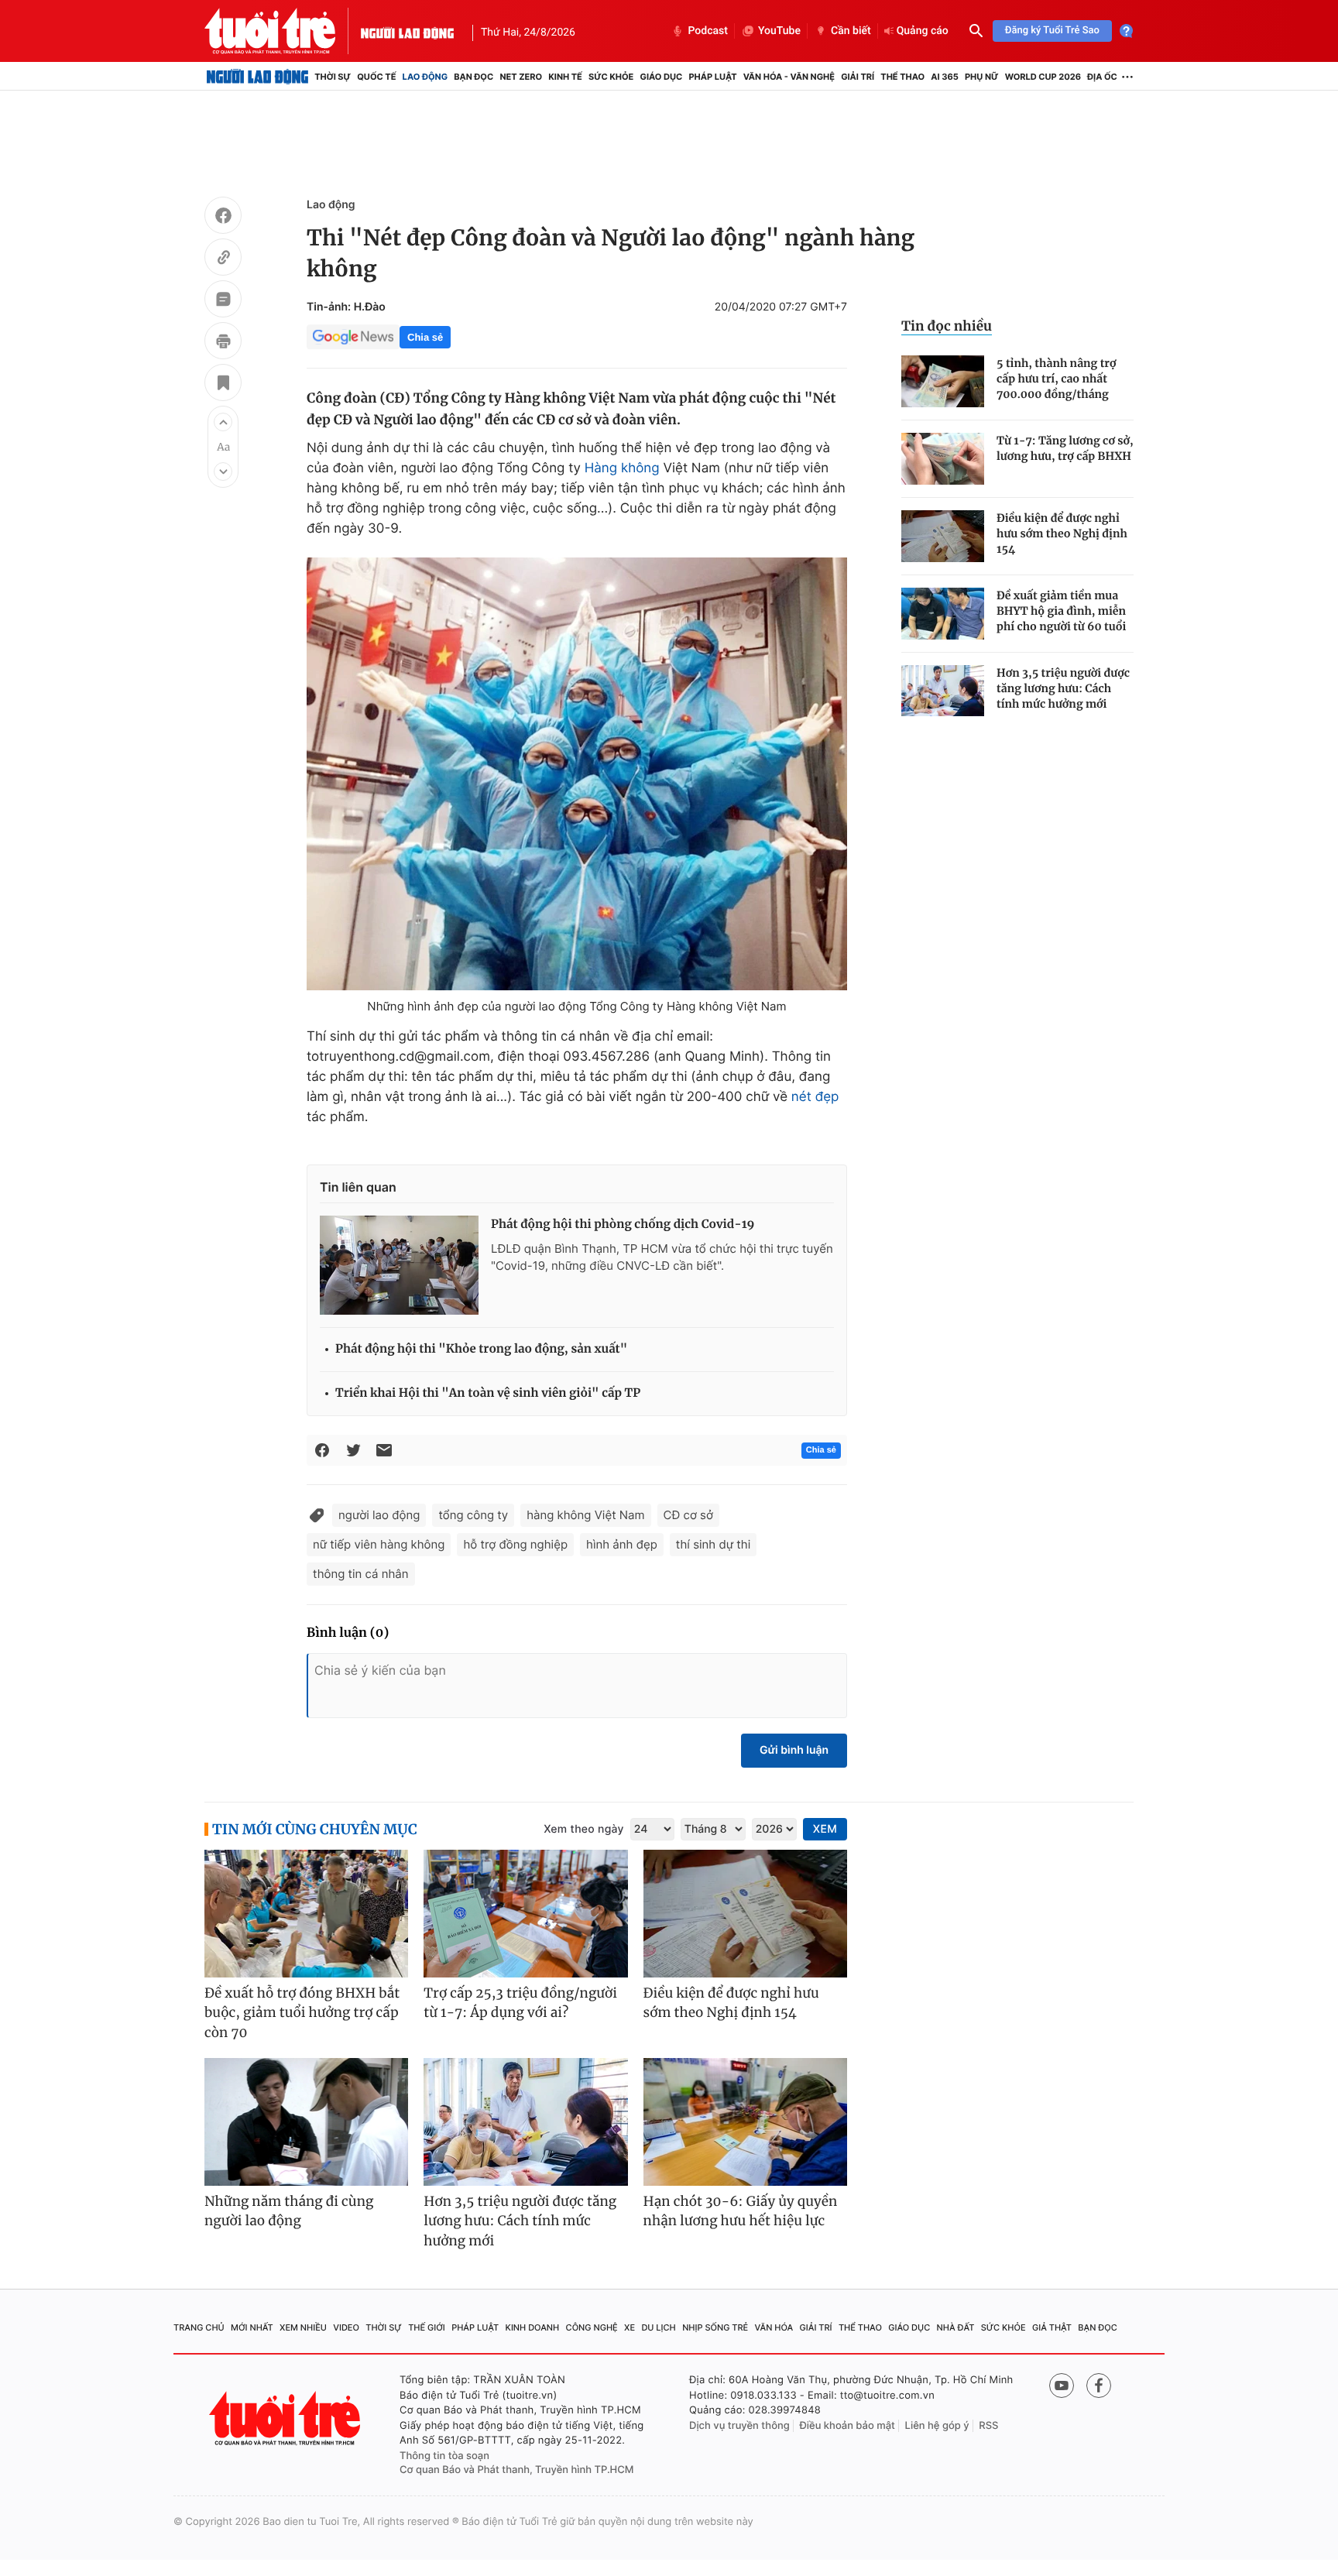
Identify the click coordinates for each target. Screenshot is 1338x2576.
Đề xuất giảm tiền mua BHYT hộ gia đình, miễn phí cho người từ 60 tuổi (1061, 611)
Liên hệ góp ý (937, 2426)
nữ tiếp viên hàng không (379, 1544)
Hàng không (622, 468)
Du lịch (658, 2327)
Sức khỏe (611, 77)
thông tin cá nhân (361, 1574)
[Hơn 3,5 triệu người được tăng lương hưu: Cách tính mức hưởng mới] (943, 691)
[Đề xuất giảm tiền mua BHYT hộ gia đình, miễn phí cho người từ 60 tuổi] (943, 614)
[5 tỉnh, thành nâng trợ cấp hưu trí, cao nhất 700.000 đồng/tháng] (943, 381)
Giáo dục (662, 77)
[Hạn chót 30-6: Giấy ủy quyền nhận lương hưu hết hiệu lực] (745, 2122)
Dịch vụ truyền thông (739, 2426)
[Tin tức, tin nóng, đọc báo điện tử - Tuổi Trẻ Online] (283, 31)
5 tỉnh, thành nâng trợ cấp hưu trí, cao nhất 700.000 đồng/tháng (1056, 379)
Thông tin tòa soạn (444, 2456)
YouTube (779, 31)
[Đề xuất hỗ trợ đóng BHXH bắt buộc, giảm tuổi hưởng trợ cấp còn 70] (306, 1914)
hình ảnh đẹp (622, 1544)
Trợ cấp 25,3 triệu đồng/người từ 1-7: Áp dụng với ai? (520, 2003)
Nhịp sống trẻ (715, 2327)
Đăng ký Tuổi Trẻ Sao (1052, 31)
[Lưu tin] (223, 385)
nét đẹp (815, 1097)
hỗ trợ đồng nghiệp (515, 1544)
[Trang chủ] (257, 77)
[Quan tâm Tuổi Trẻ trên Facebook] (1099, 2386)
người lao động (379, 1515)
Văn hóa (774, 2327)
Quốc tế (376, 77)
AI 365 (944, 77)
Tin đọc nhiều (947, 326)
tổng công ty (473, 1515)
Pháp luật (712, 77)
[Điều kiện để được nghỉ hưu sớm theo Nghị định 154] (943, 536)
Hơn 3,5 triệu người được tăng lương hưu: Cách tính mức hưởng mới (1063, 688)
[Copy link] (223, 259)
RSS (988, 2426)
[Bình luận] (223, 301)
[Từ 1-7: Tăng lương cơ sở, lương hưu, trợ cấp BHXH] (943, 459)
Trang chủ (199, 2327)
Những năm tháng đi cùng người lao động (289, 2211)
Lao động (425, 77)
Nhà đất (956, 2327)
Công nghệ (592, 2327)
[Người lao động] (407, 31)
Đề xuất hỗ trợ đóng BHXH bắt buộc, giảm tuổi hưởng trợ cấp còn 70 (302, 2013)
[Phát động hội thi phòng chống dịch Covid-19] (399, 1265)
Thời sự (333, 77)
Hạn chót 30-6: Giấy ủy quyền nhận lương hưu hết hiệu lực (741, 2211)
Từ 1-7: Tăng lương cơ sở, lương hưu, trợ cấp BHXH (1065, 448)
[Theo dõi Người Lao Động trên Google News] (353, 337)
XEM (825, 1829)
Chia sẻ (425, 337)
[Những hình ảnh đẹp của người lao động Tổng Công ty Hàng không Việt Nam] (577, 774)
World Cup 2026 (1043, 77)
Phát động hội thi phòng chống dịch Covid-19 (623, 1225)
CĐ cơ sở (688, 1515)
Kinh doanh (533, 2327)
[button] (223, 422)
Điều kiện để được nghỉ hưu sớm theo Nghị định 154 (1062, 533)
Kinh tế (565, 77)
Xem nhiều (303, 2327)
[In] (223, 343)
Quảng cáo (923, 31)
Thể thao (902, 77)
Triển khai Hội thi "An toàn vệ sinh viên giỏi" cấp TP (488, 1393)
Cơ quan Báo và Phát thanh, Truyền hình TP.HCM (517, 2470)
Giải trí (858, 77)
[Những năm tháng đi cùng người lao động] (306, 2122)
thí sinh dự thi (713, 1544)
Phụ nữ (982, 77)
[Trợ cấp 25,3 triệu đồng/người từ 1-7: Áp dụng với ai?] (525, 1914)
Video (346, 2327)
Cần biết (851, 31)
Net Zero (521, 77)
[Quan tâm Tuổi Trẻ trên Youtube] (1062, 2386)
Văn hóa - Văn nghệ (789, 77)
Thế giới (427, 2327)
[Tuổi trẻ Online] (286, 2418)
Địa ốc (1102, 77)
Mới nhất (252, 2327)
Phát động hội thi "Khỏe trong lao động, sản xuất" (481, 1349)
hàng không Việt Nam (585, 1515)
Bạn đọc (473, 77)
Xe (630, 2327)
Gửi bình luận (794, 1750)
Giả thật (1052, 2327)
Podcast (708, 31)
